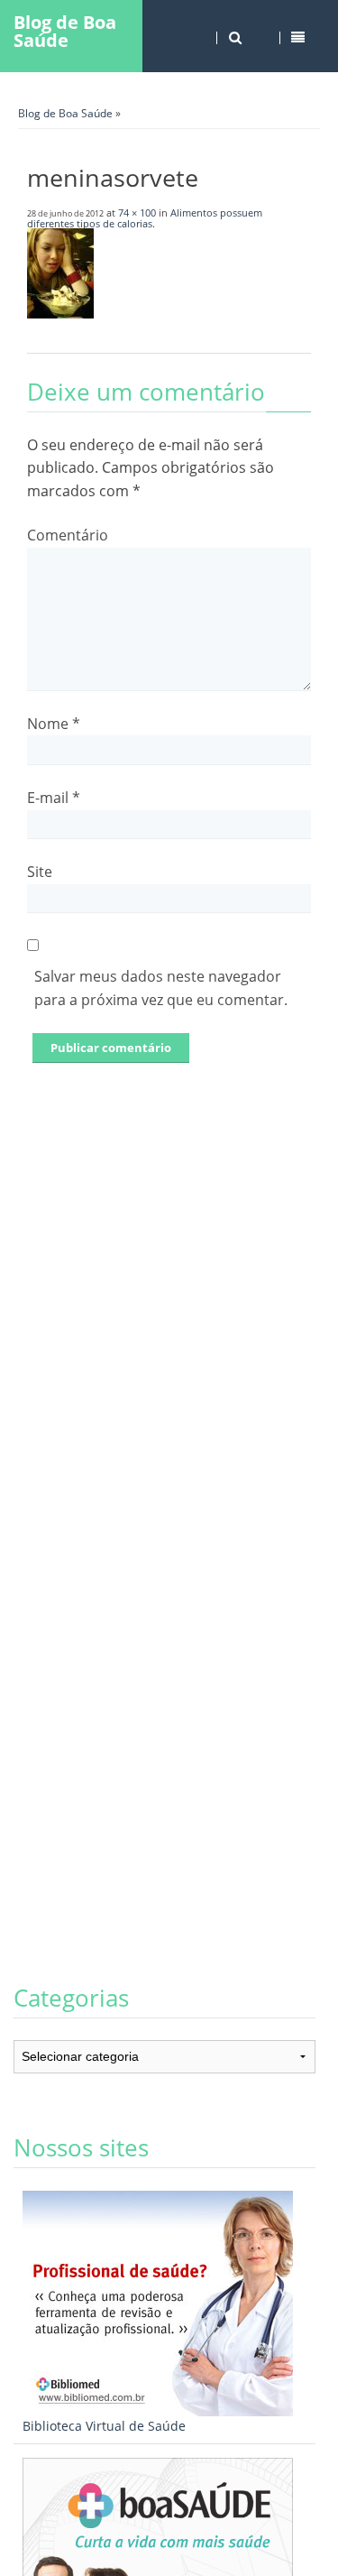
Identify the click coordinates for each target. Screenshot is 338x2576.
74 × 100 (137, 212)
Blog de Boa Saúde (65, 31)
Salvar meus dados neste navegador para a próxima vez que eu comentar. (161, 988)
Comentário (68, 535)
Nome (54, 724)
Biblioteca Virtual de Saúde (104, 2426)
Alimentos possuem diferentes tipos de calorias (145, 218)
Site (40, 872)
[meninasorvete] (60, 313)
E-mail (54, 798)
